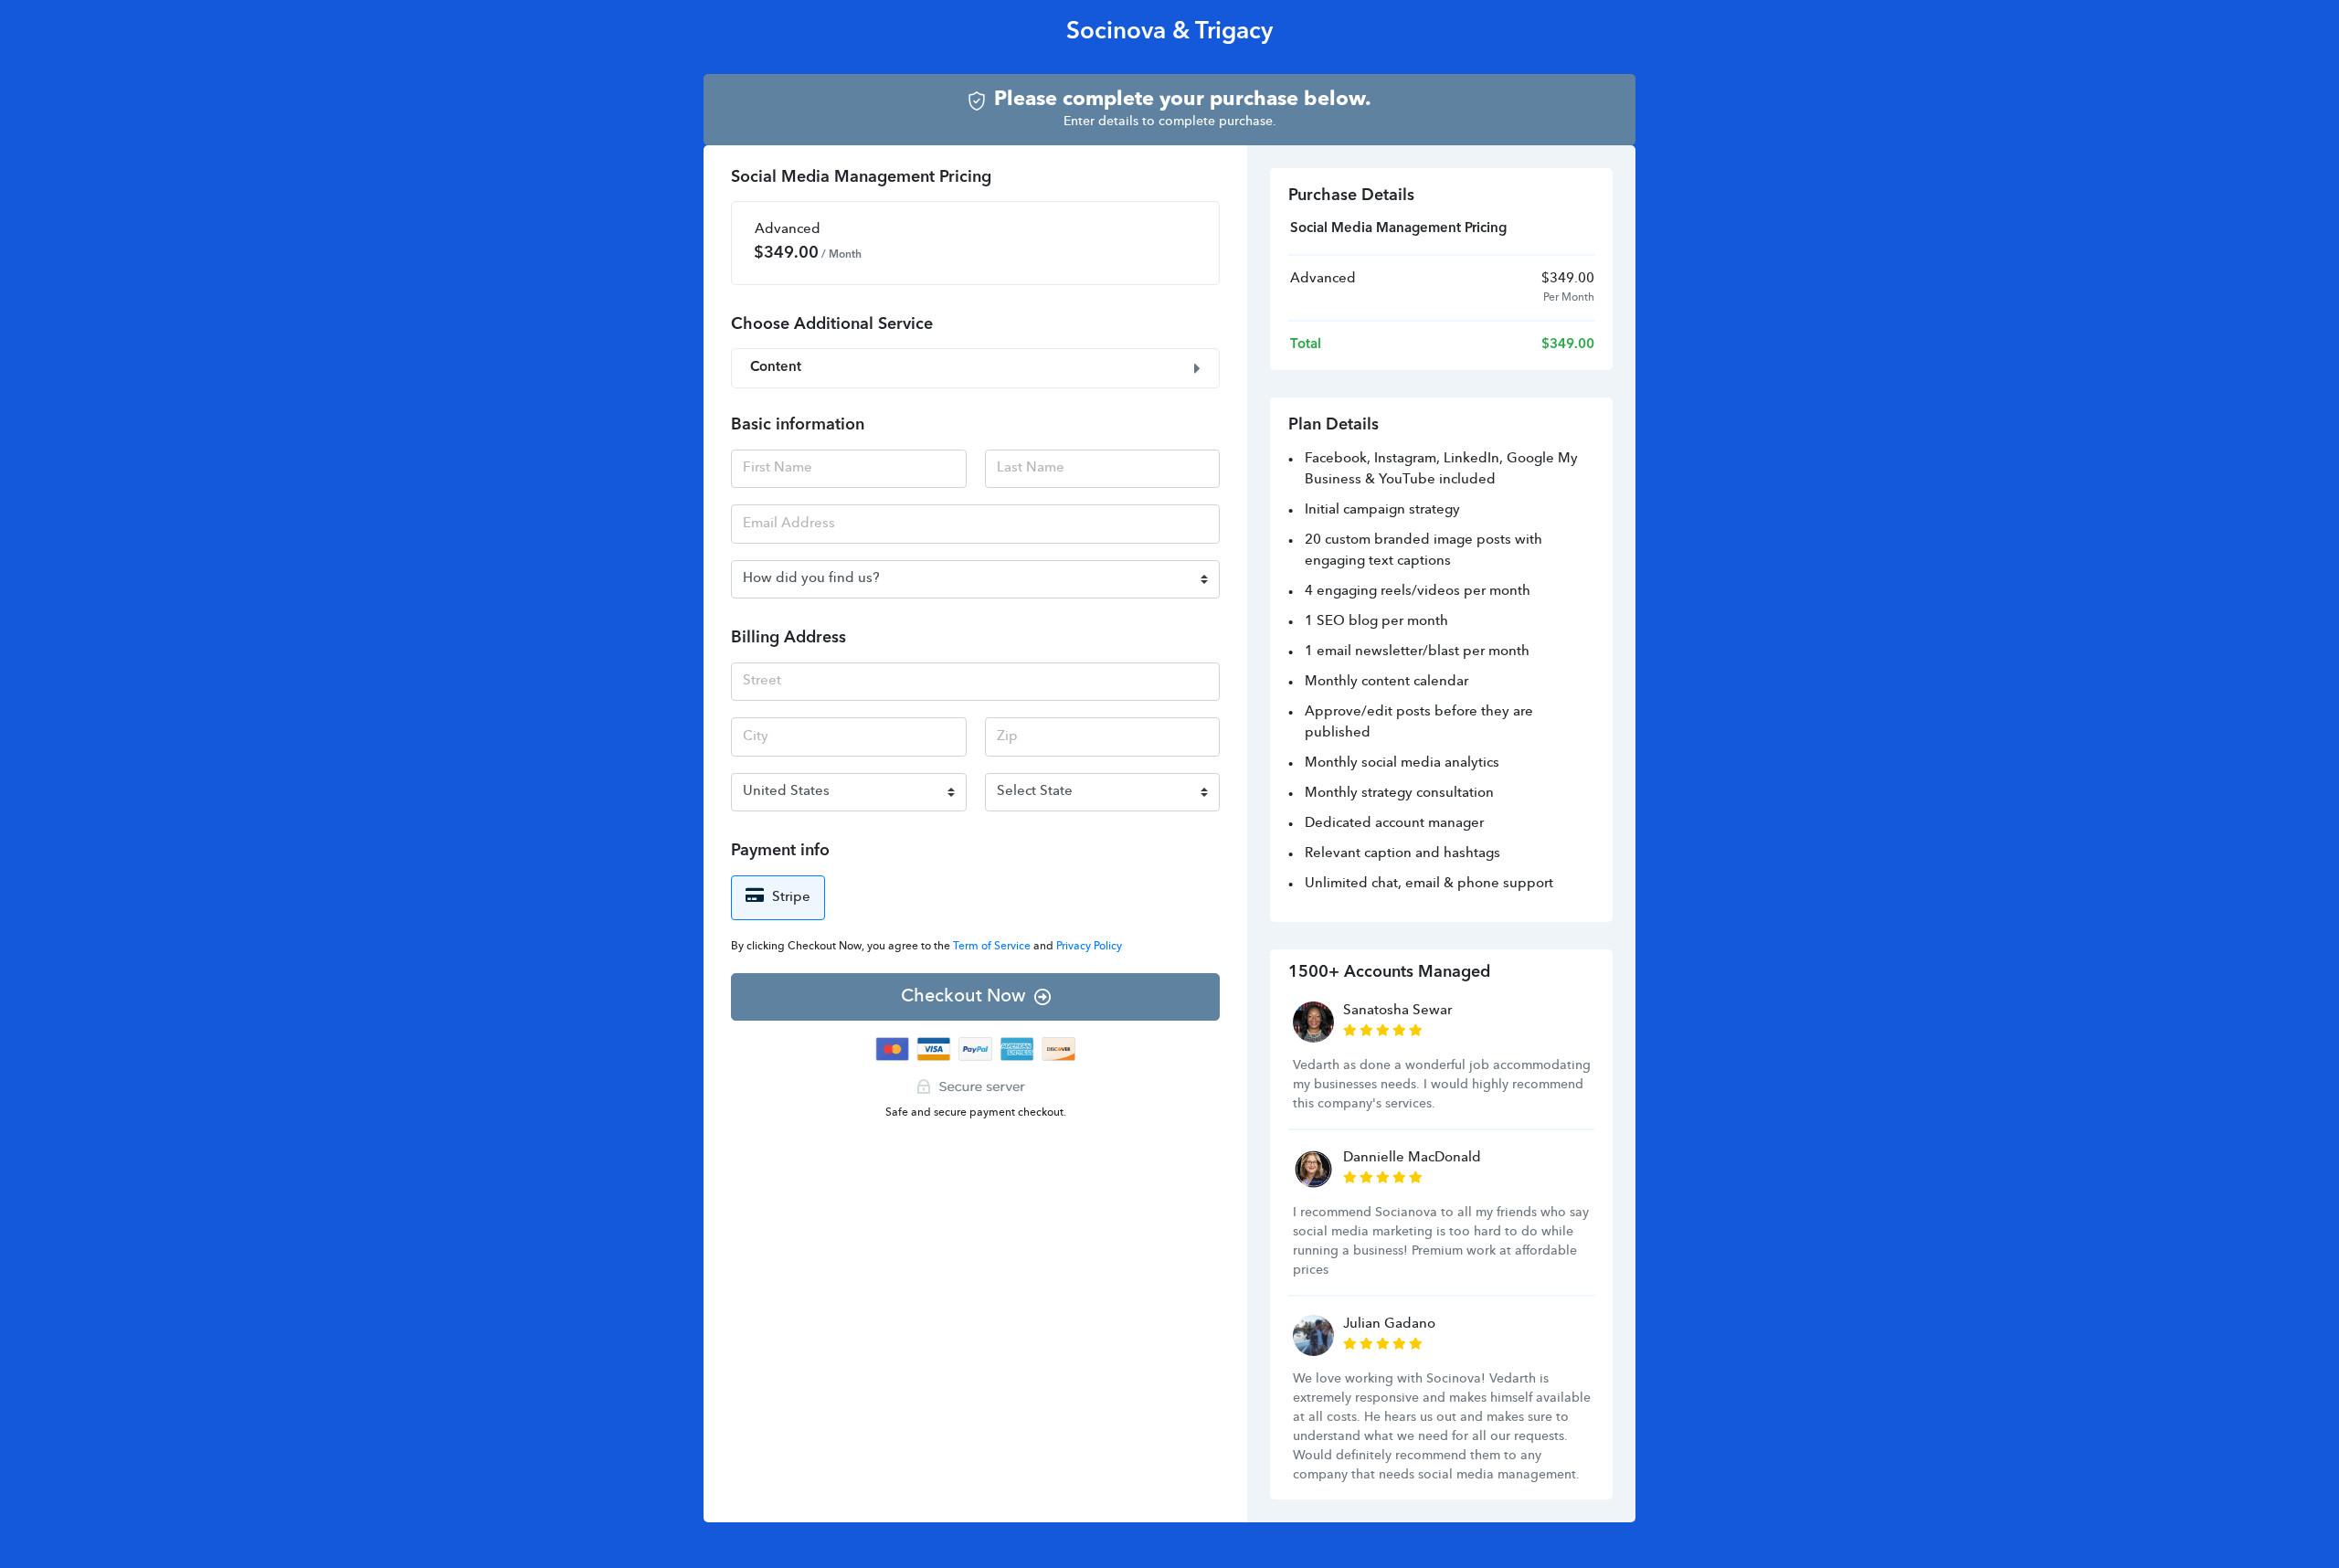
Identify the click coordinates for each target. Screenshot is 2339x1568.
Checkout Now (963, 997)
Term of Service (993, 947)
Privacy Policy (1089, 947)
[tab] (975, 368)
